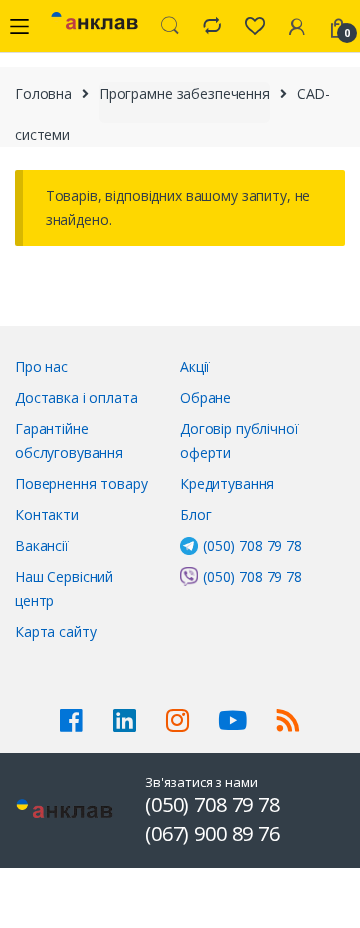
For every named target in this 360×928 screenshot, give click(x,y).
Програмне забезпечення (184, 93)
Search (170, 26)
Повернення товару (81, 483)
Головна (43, 93)
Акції (195, 366)
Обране (205, 397)
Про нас (41, 366)
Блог (195, 514)
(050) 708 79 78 (252, 545)
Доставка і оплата (76, 397)
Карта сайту (55, 631)
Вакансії (42, 545)
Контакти (47, 514)
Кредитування (227, 483)
